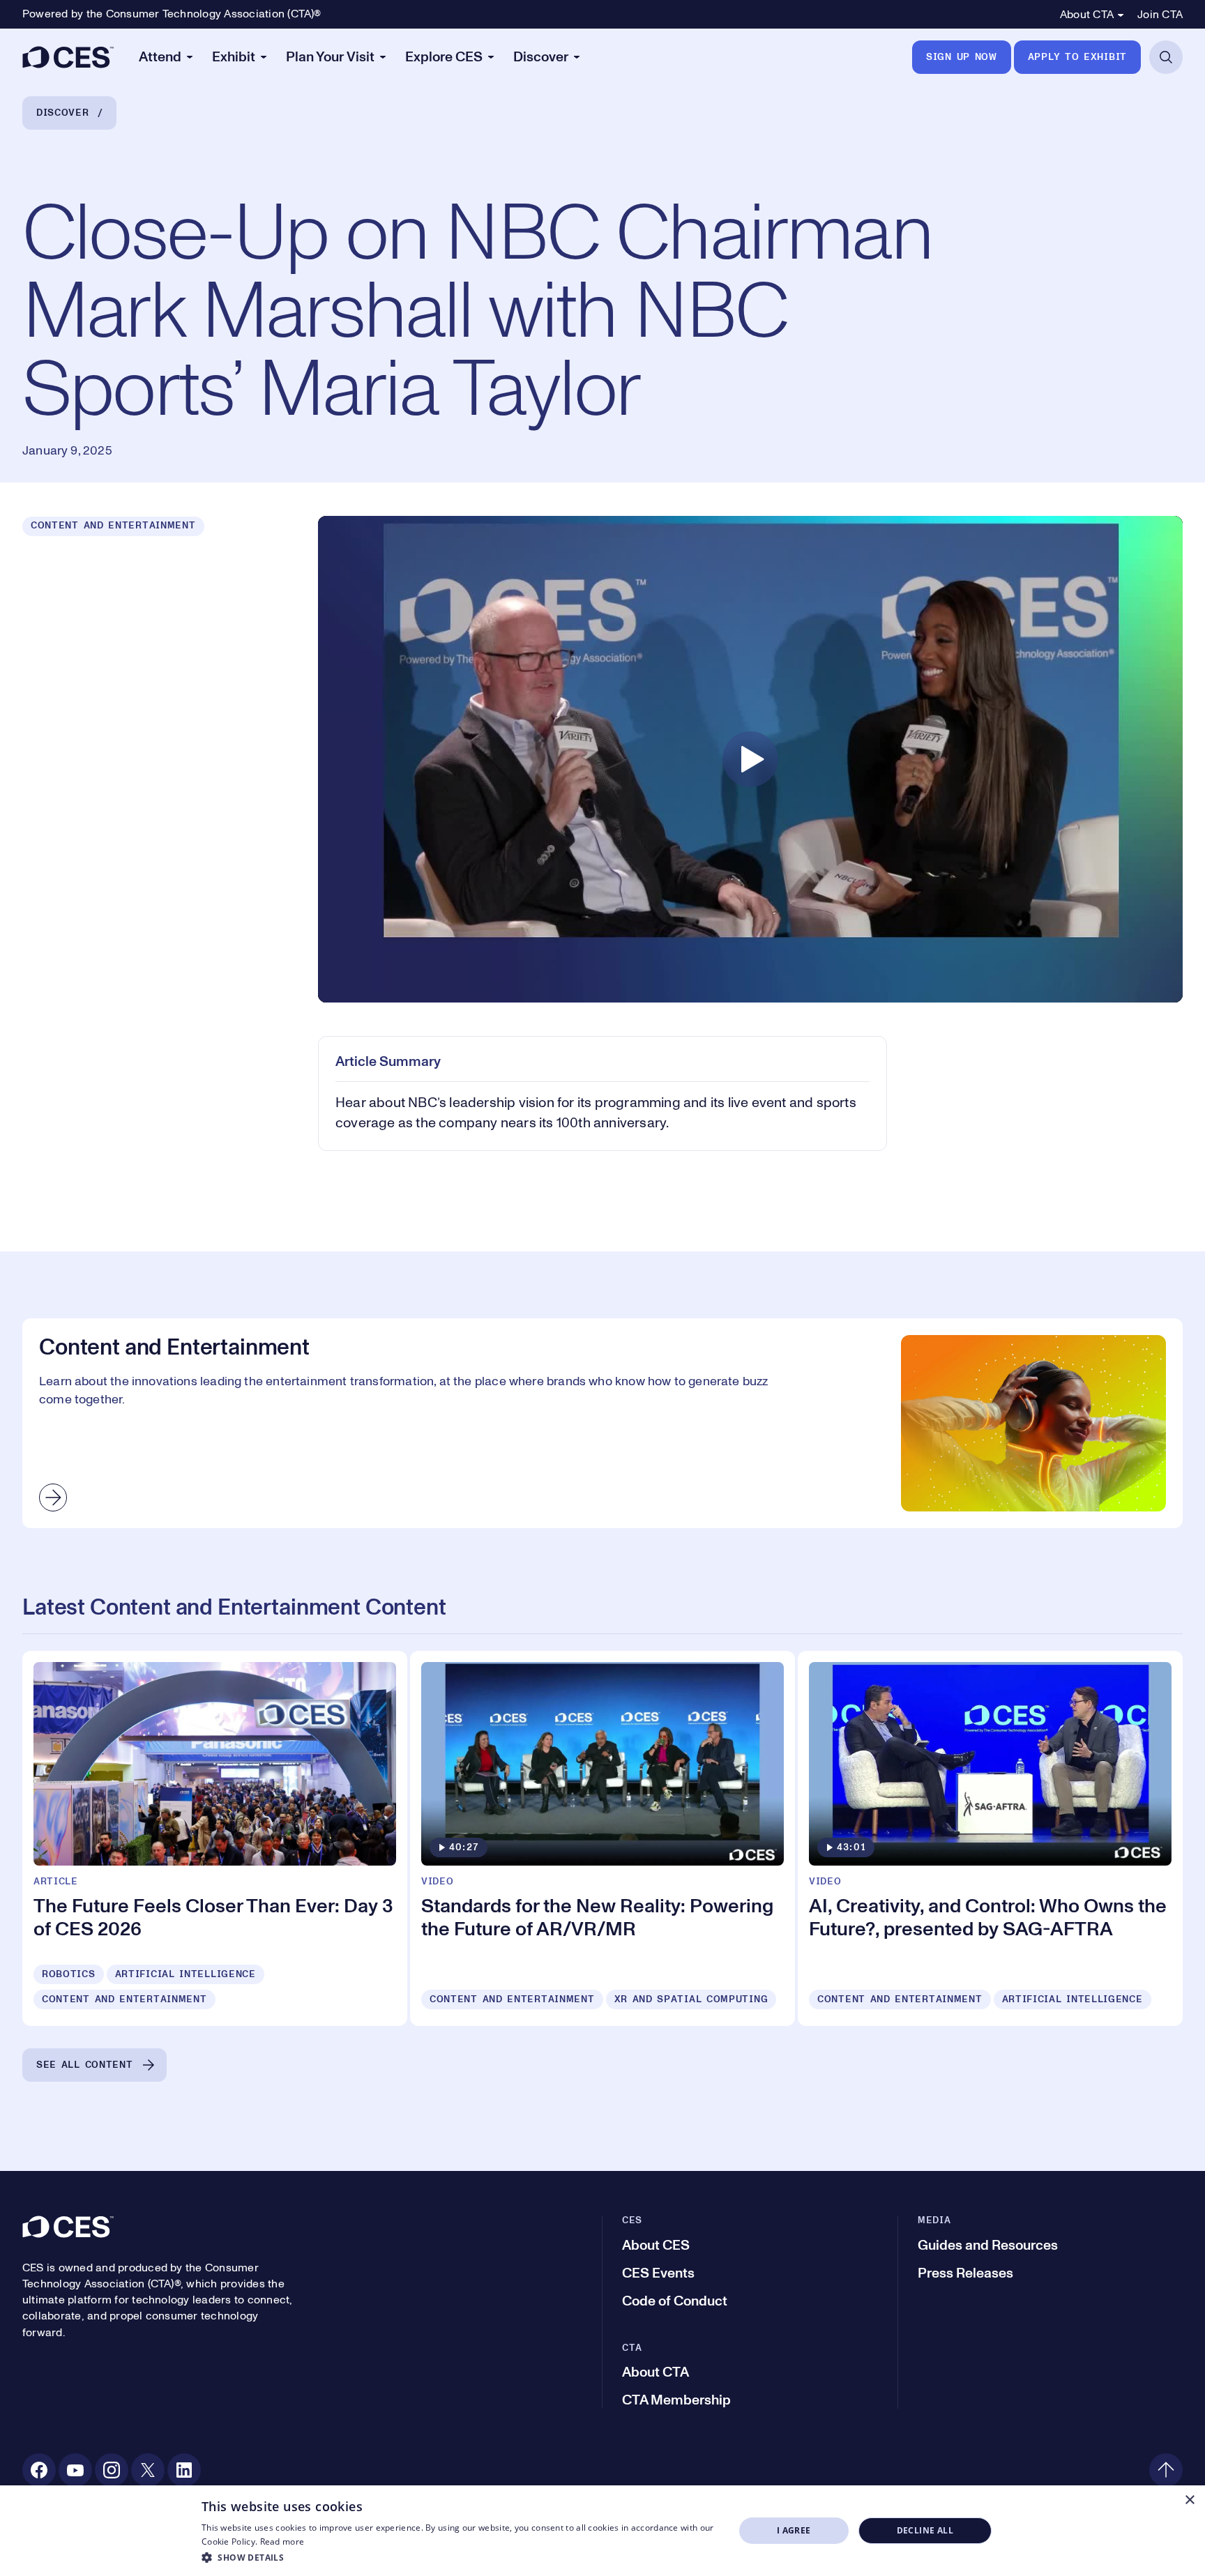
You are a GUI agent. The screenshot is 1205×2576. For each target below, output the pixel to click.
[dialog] (602, 2531)
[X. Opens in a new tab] (148, 2470)
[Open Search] (1166, 57)
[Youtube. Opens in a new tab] (75, 2470)
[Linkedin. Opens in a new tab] (184, 2470)
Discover (63, 113)
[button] (460, 2557)
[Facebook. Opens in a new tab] (39, 2470)
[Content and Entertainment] (602, 1423)
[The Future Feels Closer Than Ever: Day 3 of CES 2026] (215, 1838)
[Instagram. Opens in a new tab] (112, 2470)
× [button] (1189, 2500)
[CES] (68, 57)
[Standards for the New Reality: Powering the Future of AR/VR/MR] (602, 1838)
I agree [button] (794, 2530)
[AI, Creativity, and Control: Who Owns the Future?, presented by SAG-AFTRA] (990, 1838)
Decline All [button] (925, 2530)
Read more (282, 2541)
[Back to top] (1166, 2470)
